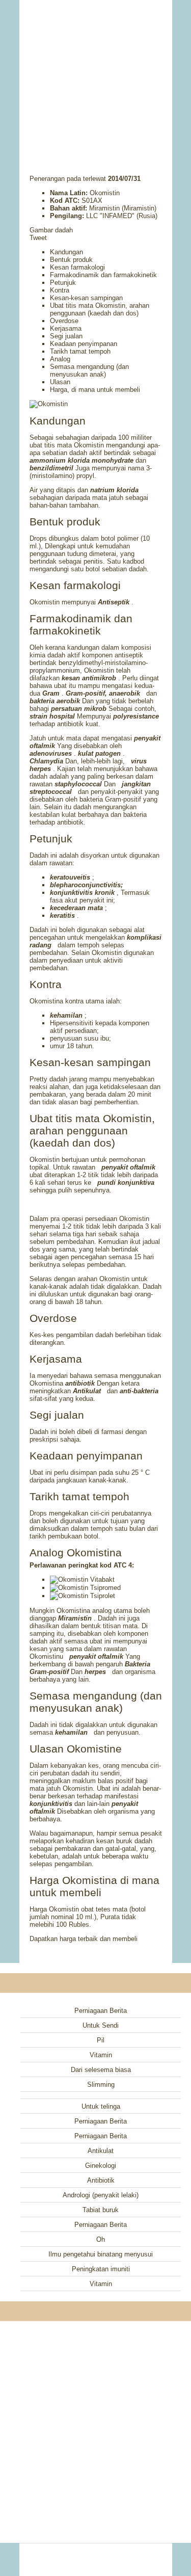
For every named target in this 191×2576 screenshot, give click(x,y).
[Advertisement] (96, 74)
